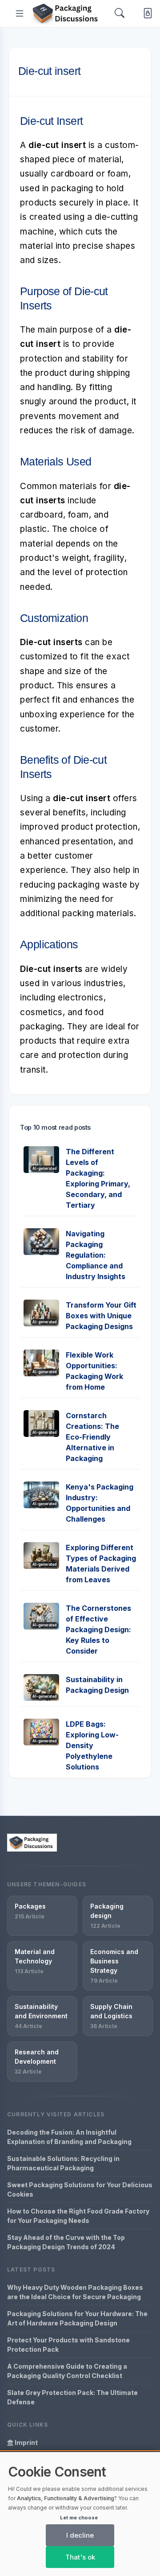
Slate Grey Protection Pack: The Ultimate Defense (72, 2397)
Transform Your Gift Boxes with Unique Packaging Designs (101, 1316)
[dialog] (80, 2514)
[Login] (146, 13)
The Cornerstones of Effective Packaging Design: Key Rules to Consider (98, 1630)
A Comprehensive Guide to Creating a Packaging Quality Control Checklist (67, 2371)
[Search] (120, 13)
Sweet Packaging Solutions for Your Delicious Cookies (80, 2189)
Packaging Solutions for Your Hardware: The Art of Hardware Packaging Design (77, 2318)
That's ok (80, 2557)
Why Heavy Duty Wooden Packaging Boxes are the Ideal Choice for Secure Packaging (75, 2292)
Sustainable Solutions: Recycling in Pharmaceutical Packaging (63, 2163)
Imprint (26, 2442)
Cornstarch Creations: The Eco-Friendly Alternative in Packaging (92, 1437)
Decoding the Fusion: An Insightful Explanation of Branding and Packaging (69, 2137)
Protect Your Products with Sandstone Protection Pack (68, 2345)
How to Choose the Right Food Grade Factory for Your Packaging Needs (78, 2216)
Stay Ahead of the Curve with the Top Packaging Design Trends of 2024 (66, 2242)
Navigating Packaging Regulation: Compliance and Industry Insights (96, 1255)
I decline (80, 2535)
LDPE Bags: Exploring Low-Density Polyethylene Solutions (92, 1745)
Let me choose (79, 2518)
